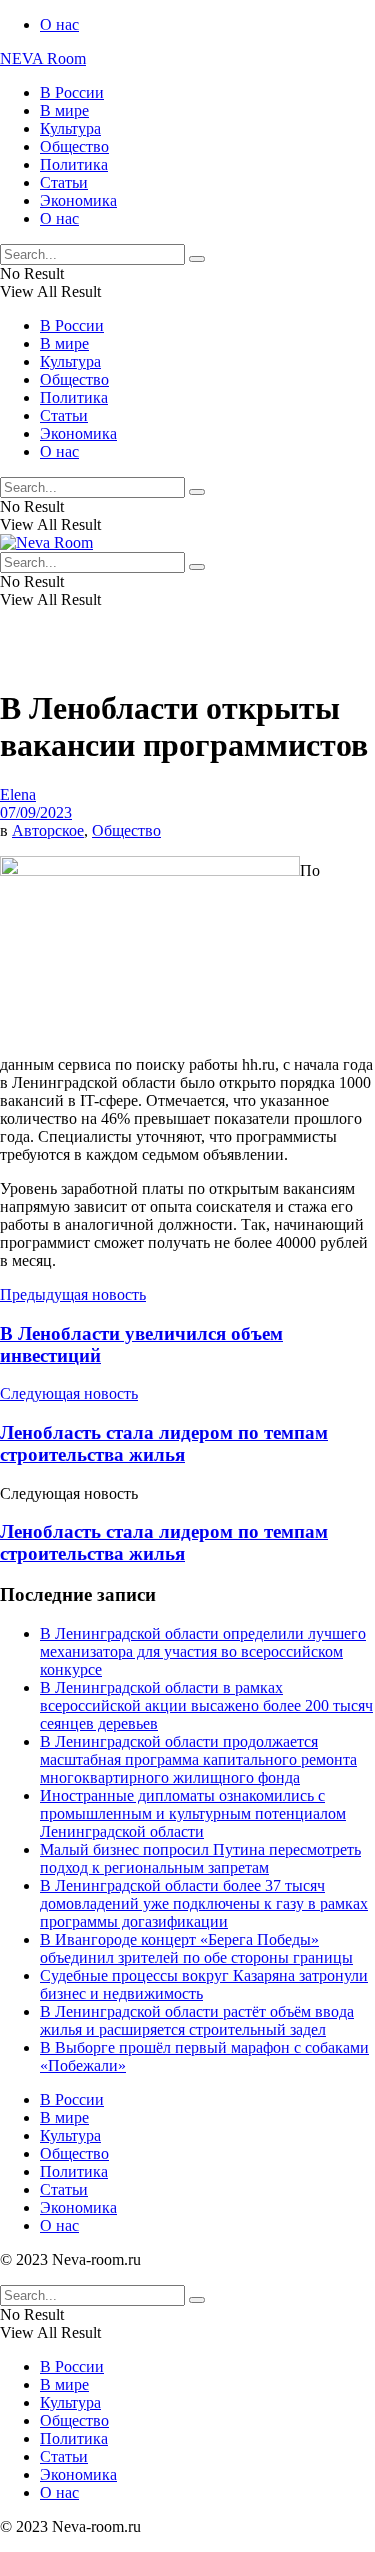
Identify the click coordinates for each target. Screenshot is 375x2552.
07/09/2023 (36, 812)
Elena (18, 794)
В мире (64, 110)
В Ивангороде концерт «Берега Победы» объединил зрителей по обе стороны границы (196, 1948)
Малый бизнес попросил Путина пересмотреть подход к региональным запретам (200, 1858)
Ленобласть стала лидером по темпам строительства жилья (164, 1542)
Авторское (48, 830)
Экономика (78, 200)
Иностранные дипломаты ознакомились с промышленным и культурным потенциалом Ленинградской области (193, 1813)
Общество (74, 146)
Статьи (64, 182)
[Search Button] (197, 259)
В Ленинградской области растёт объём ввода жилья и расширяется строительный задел (197, 2020)
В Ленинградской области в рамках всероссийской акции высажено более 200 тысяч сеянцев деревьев (206, 1705)
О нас (59, 24)
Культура (70, 128)
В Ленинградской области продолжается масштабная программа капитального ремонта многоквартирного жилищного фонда (198, 1759)
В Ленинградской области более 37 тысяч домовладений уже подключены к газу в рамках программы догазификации (204, 1903)
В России (72, 92)
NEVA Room (43, 58)
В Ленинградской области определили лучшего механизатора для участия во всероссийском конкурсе (203, 1651)
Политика (74, 164)
